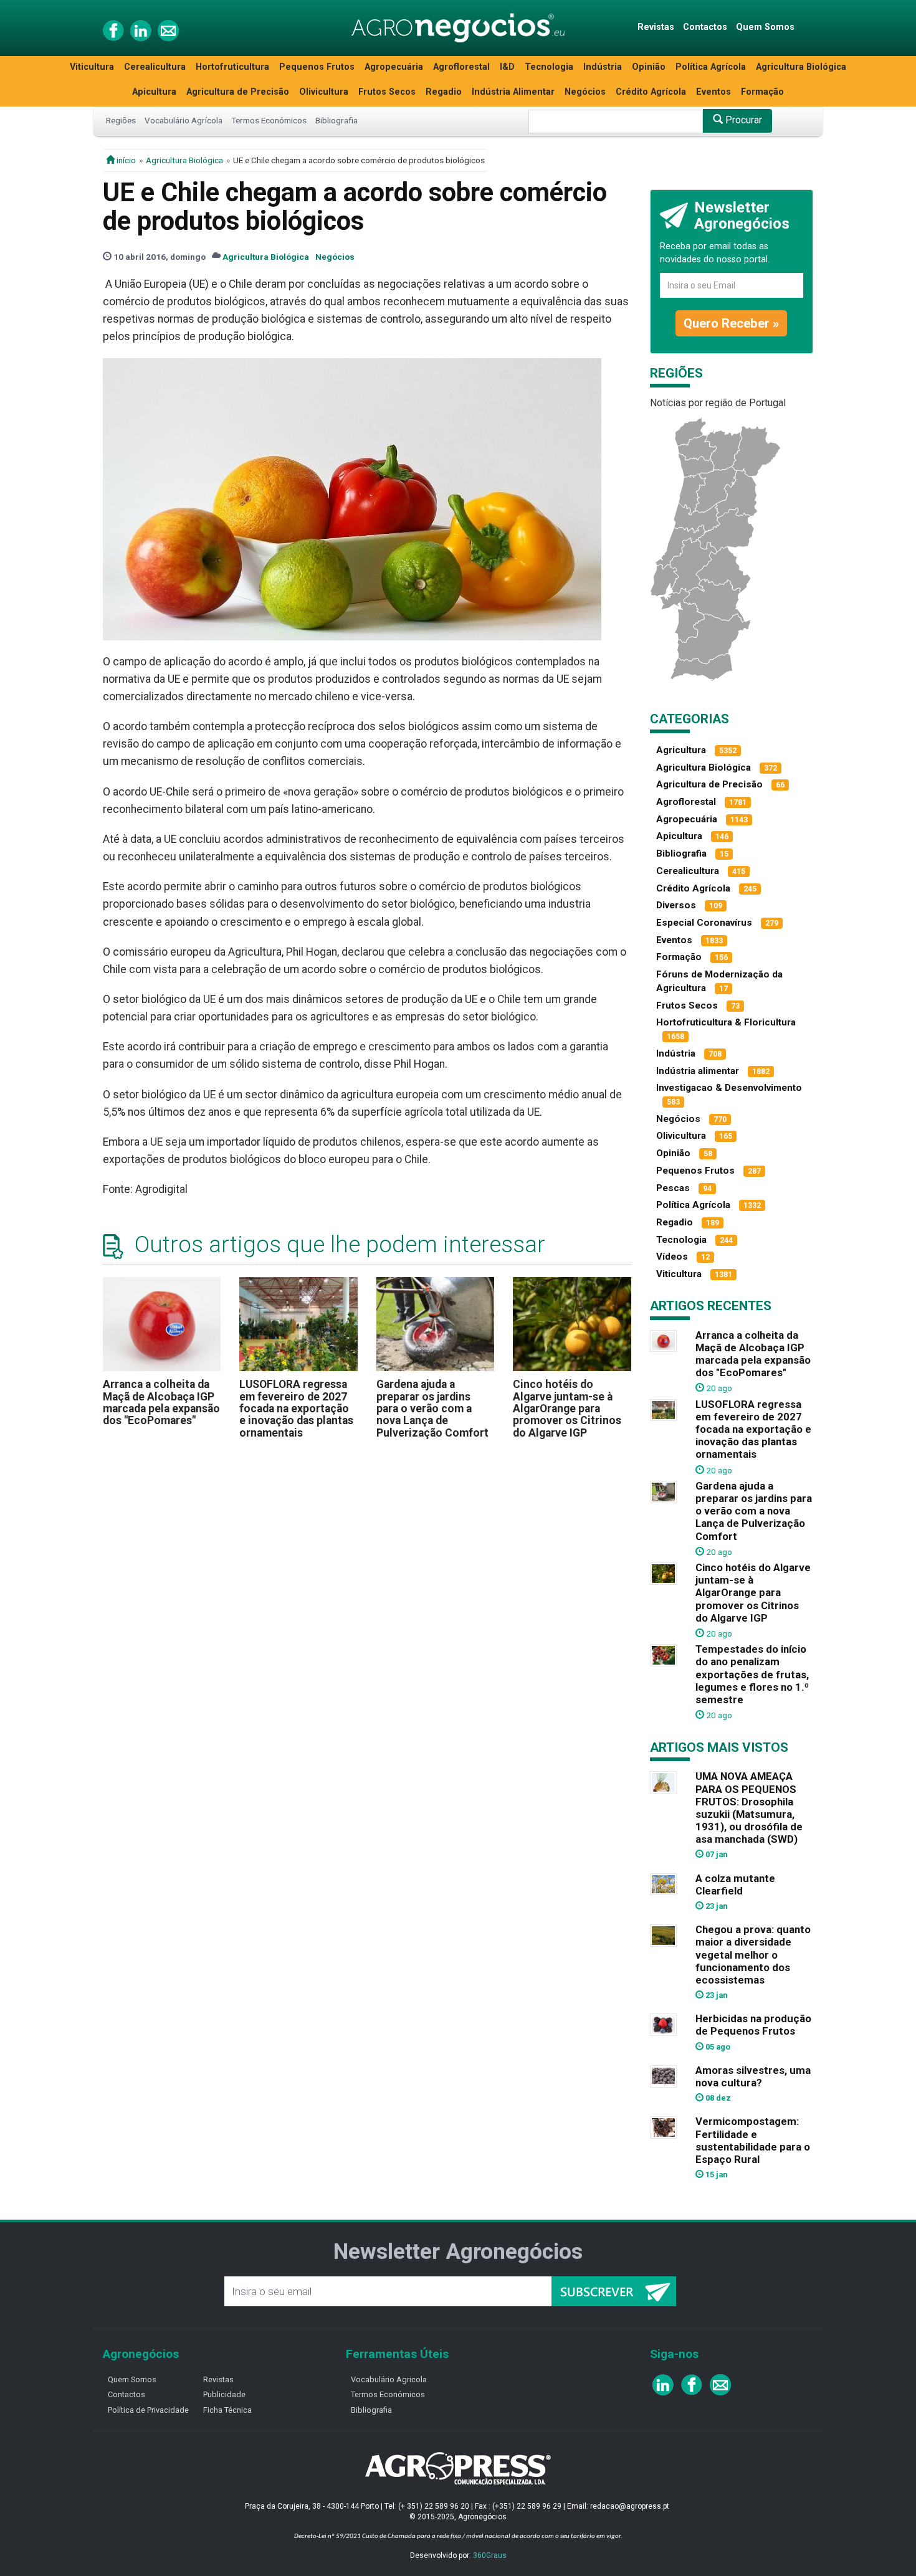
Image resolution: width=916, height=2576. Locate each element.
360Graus (490, 2555)
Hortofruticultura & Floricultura (726, 1022)
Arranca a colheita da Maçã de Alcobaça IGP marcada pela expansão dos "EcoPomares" (161, 1402)
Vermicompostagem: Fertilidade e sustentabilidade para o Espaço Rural (753, 2140)
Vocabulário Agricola (389, 2379)
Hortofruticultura (232, 67)
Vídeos (672, 1257)
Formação (762, 92)
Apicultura (154, 92)
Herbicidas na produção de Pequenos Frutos (753, 2025)
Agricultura (681, 750)
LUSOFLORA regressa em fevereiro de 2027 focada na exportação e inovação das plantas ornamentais (296, 1408)
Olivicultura (324, 92)
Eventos (713, 92)
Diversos (676, 905)
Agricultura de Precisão (238, 92)
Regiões (121, 120)
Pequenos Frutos (317, 67)
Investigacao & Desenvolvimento (729, 1088)
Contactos (705, 27)
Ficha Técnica (227, 2410)
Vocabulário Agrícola (184, 120)
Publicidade (224, 2394)
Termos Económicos (269, 120)
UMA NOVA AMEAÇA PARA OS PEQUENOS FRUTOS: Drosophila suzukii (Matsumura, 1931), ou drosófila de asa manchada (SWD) (749, 1808)
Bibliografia (336, 120)
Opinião (649, 67)
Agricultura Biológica (801, 67)
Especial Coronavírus (704, 923)
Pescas (673, 1188)
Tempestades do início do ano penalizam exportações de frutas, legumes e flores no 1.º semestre (752, 1674)
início (125, 160)
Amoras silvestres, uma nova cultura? (753, 2076)
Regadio (444, 92)
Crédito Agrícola (651, 92)
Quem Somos (765, 27)
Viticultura (92, 67)
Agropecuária (394, 67)
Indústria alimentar (698, 1071)
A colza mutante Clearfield (735, 1884)
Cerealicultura (155, 67)
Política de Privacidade (148, 2410)
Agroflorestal (461, 67)
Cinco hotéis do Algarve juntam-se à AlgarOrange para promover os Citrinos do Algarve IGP (567, 1408)
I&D (507, 67)
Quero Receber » (731, 323)
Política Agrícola (711, 67)
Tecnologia (549, 67)
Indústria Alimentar (513, 92)
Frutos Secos (387, 92)
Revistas (656, 27)
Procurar (742, 120)
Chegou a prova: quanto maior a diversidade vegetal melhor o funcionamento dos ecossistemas (753, 1955)
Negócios (585, 92)
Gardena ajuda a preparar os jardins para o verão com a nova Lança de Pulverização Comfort (432, 1408)
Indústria (603, 67)
